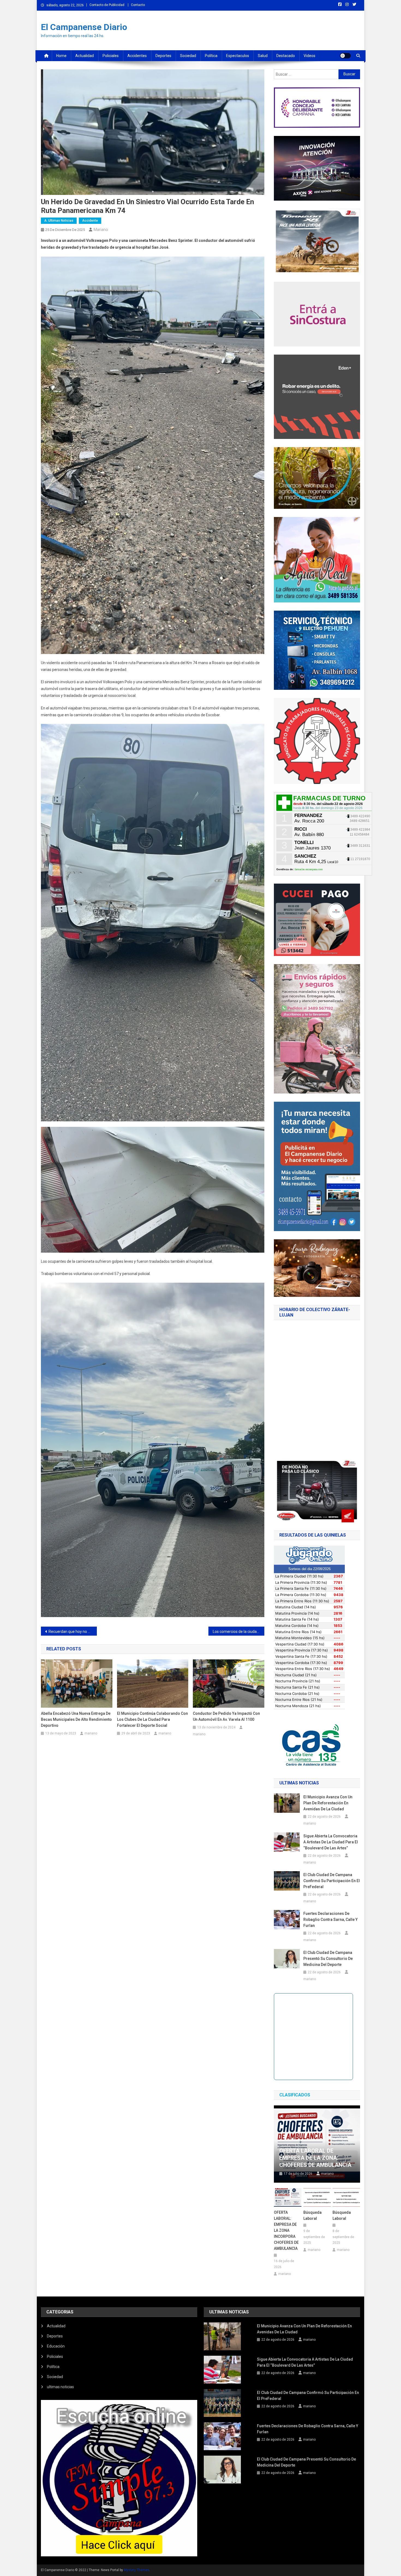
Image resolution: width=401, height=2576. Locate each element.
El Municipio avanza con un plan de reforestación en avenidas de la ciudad (328, 1803)
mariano (101, 230)
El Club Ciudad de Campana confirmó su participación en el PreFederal (332, 1881)
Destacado (286, 56)
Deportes (163, 56)
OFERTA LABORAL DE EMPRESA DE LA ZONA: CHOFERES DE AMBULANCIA (315, 2158)
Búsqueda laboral (312, 2215)
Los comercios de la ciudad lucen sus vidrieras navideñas (239, 1632)
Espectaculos (238, 56)
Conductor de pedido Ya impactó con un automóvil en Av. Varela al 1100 (226, 1716)
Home (61, 56)
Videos (309, 56)
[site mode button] (345, 56)
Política (211, 56)
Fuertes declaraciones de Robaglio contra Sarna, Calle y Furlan (330, 1920)
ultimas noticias (60, 2387)
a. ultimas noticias (59, 221)
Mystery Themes (137, 2570)
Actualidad (85, 56)
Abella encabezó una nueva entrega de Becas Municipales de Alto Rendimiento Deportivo (76, 1719)
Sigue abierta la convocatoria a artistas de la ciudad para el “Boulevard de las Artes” (331, 1842)
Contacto (138, 5)
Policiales (111, 56)
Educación (56, 2346)
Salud (263, 56)
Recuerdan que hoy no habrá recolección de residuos (73, 1632)
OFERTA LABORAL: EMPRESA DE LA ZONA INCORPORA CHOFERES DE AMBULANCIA (286, 2230)
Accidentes (137, 56)
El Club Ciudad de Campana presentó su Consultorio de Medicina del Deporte (328, 1959)
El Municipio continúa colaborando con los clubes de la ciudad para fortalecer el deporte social (152, 1719)
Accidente (90, 221)
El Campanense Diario (84, 27)
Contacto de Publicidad (107, 5)
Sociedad (188, 56)
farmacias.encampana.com (309, 869)
